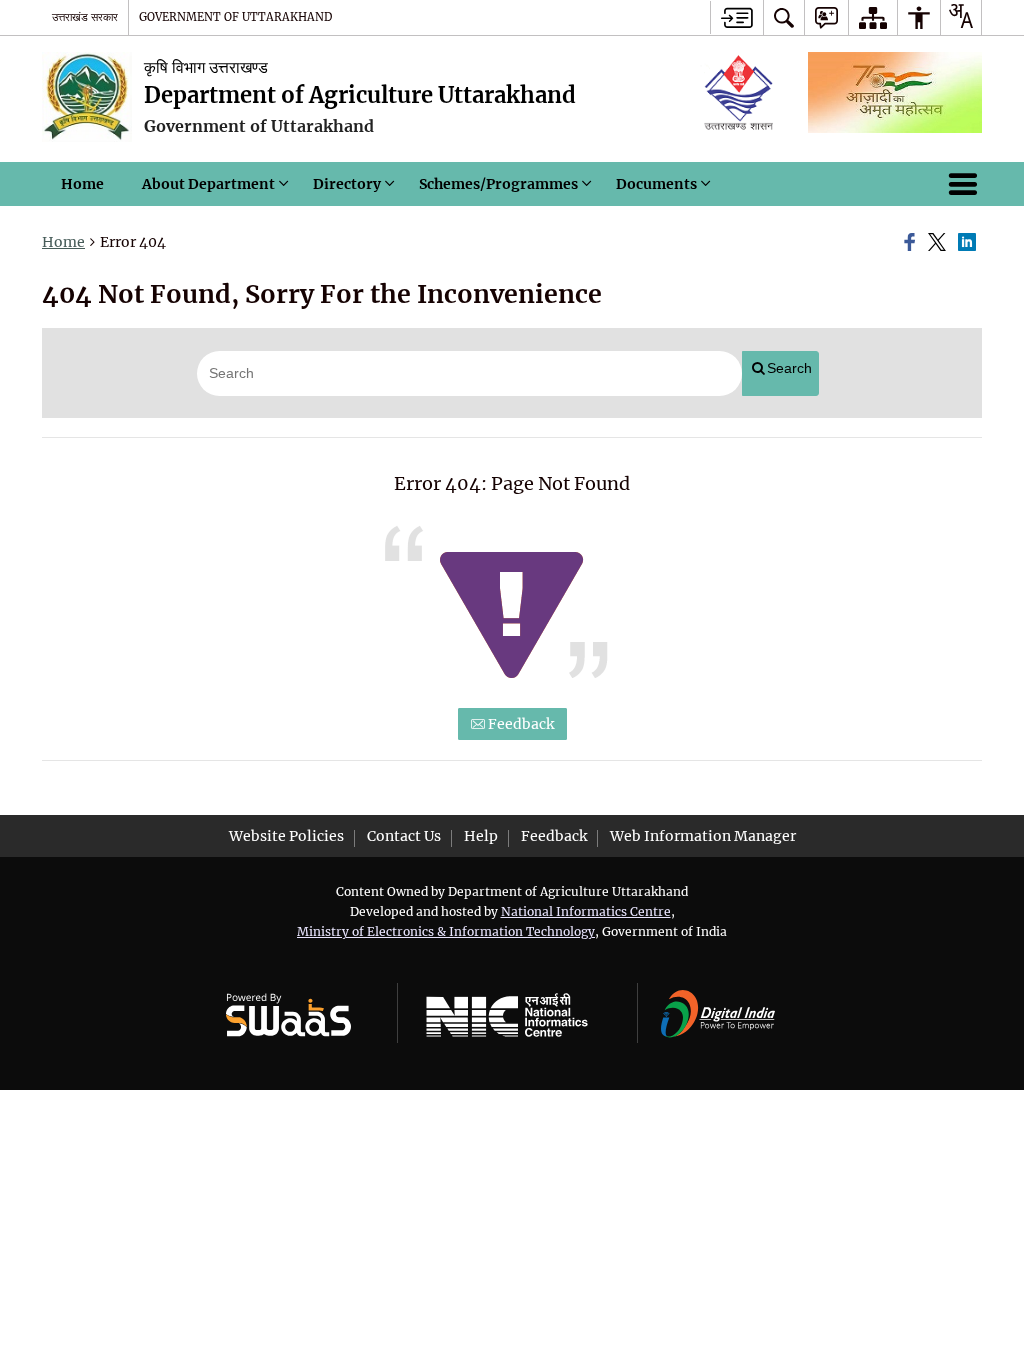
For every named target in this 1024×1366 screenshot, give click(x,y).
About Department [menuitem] (208, 184)
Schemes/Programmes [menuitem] (498, 184)
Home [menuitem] (82, 184)
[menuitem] (784, 17)
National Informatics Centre (586, 911)
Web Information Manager (703, 836)
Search (789, 368)
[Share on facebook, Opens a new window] (913, 243)
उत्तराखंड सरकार (85, 17)
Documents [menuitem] (656, 184)
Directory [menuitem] (347, 184)
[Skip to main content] (736, 17)
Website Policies (286, 836)
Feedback (519, 724)
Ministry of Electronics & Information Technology (446, 931)
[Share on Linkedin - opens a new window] (970, 243)
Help (481, 836)
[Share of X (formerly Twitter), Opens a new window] (940, 243)
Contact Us (404, 836)
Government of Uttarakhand (235, 17)
